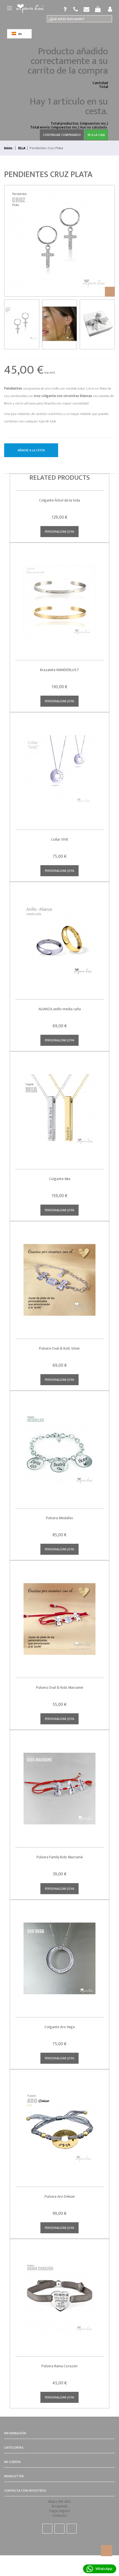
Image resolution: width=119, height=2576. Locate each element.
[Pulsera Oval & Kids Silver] (59, 1276)
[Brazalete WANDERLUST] (59, 597)
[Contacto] (86, 9)
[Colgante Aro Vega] (59, 1954)
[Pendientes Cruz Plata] (22, 325)
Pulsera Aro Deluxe (60, 2196)
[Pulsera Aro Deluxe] (59, 2124)
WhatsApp (104, 2569)
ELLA (22, 148)
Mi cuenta (12, 2462)
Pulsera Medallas (59, 1518)
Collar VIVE (60, 839)
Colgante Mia (60, 1179)
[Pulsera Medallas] (59, 1445)
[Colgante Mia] (59, 1106)
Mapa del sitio (59, 2501)
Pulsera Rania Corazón (59, 2366)
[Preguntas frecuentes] (65, 9)
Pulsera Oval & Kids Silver (59, 1348)
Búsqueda (60, 2506)
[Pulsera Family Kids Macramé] (59, 1785)
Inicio (8, 148)
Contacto (59, 2515)
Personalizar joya (59, 532)
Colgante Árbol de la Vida (59, 500)
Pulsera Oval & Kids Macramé (59, 1688)
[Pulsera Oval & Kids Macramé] (59, 1615)
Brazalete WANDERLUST (60, 670)
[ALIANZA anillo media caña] (59, 936)
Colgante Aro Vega (60, 2027)
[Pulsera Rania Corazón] (59, 2294)
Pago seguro (60, 2511)
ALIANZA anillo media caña (60, 1009)
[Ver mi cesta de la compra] (76, 9)
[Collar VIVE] (59, 767)
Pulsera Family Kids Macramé (60, 1857)
